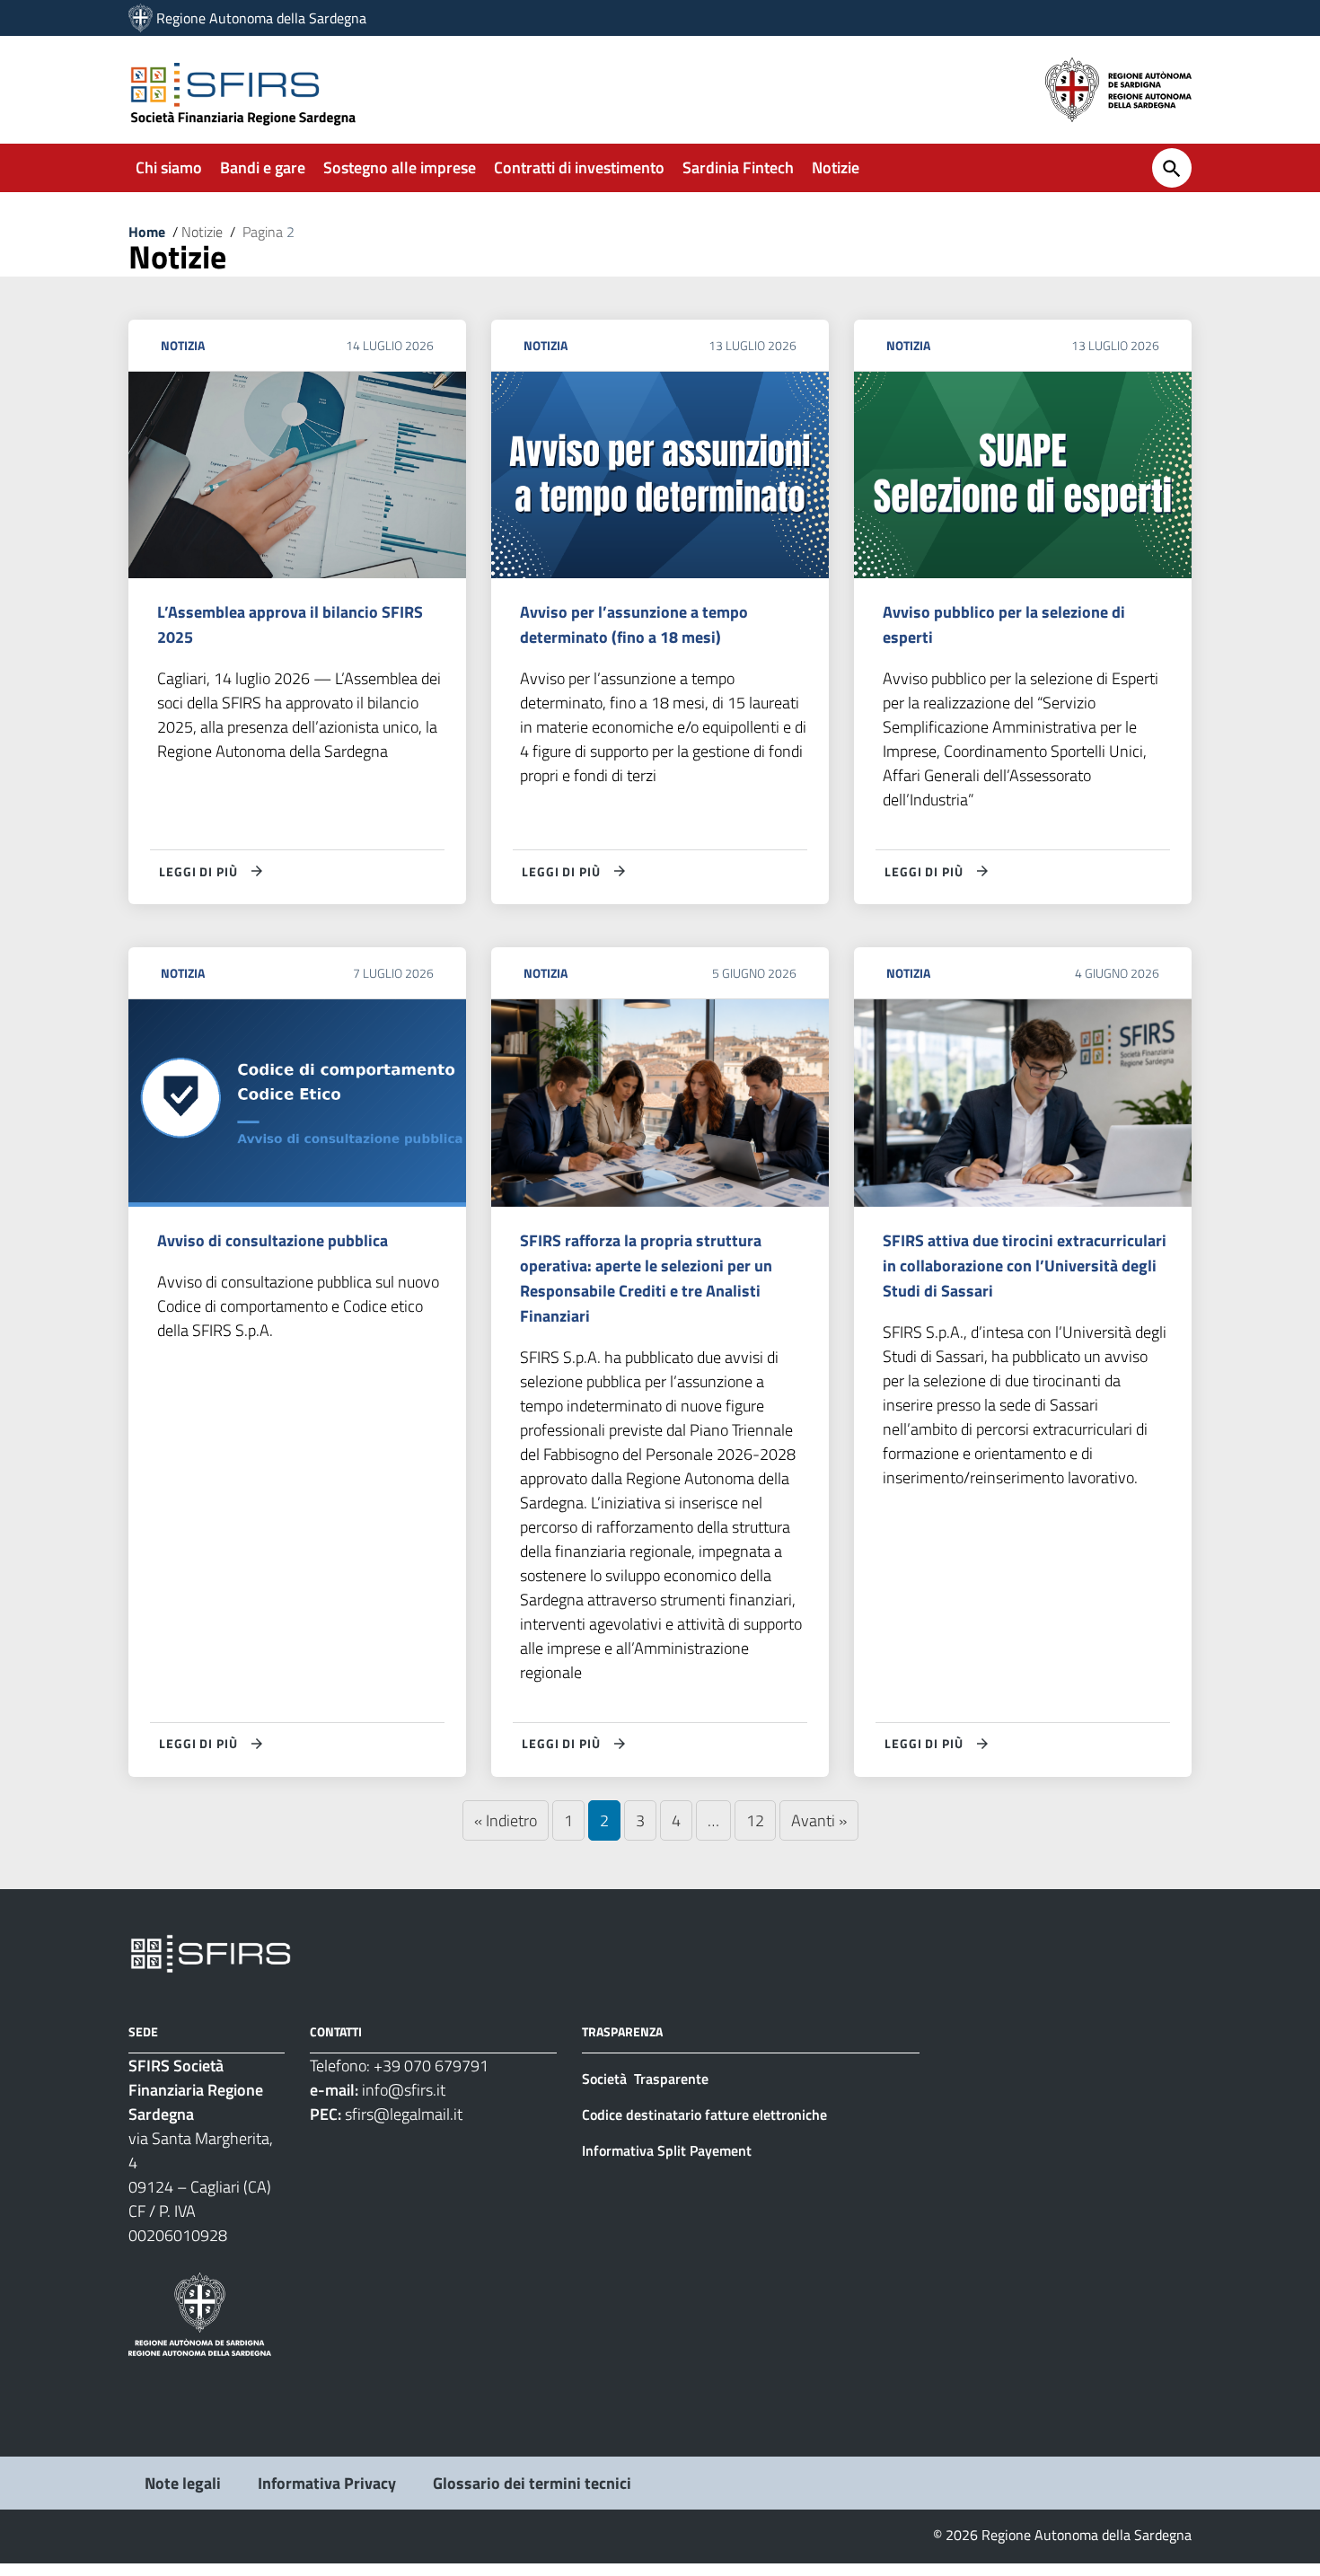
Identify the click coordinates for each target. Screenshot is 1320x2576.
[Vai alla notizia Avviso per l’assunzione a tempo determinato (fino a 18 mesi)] (660, 475)
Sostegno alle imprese (400, 167)
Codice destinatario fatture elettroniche (704, 2114)
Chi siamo (169, 167)
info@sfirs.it (404, 2090)
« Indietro (506, 1820)
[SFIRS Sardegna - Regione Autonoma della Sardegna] (211, 1952)
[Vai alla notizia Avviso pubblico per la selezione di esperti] (1023, 475)
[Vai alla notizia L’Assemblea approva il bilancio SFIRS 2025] (297, 475)
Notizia (183, 345)
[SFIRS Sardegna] (141, 18)
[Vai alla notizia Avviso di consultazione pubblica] (297, 1103)
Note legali (183, 2483)
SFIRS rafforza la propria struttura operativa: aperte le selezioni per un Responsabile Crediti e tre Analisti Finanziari (646, 1278)
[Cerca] (1172, 168)
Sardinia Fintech (738, 167)
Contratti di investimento (579, 167)
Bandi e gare (263, 167)
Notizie (836, 167)
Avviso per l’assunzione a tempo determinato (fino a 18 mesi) (634, 624)
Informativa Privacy (327, 2483)
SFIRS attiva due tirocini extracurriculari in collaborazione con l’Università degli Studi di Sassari (1025, 1266)
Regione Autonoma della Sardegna (261, 18)
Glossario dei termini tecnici (532, 2483)
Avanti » (819, 1820)
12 (755, 1820)
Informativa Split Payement (667, 2150)
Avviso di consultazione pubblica (273, 1240)
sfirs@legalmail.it (404, 2114)
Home (147, 232)
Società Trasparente (647, 2079)
